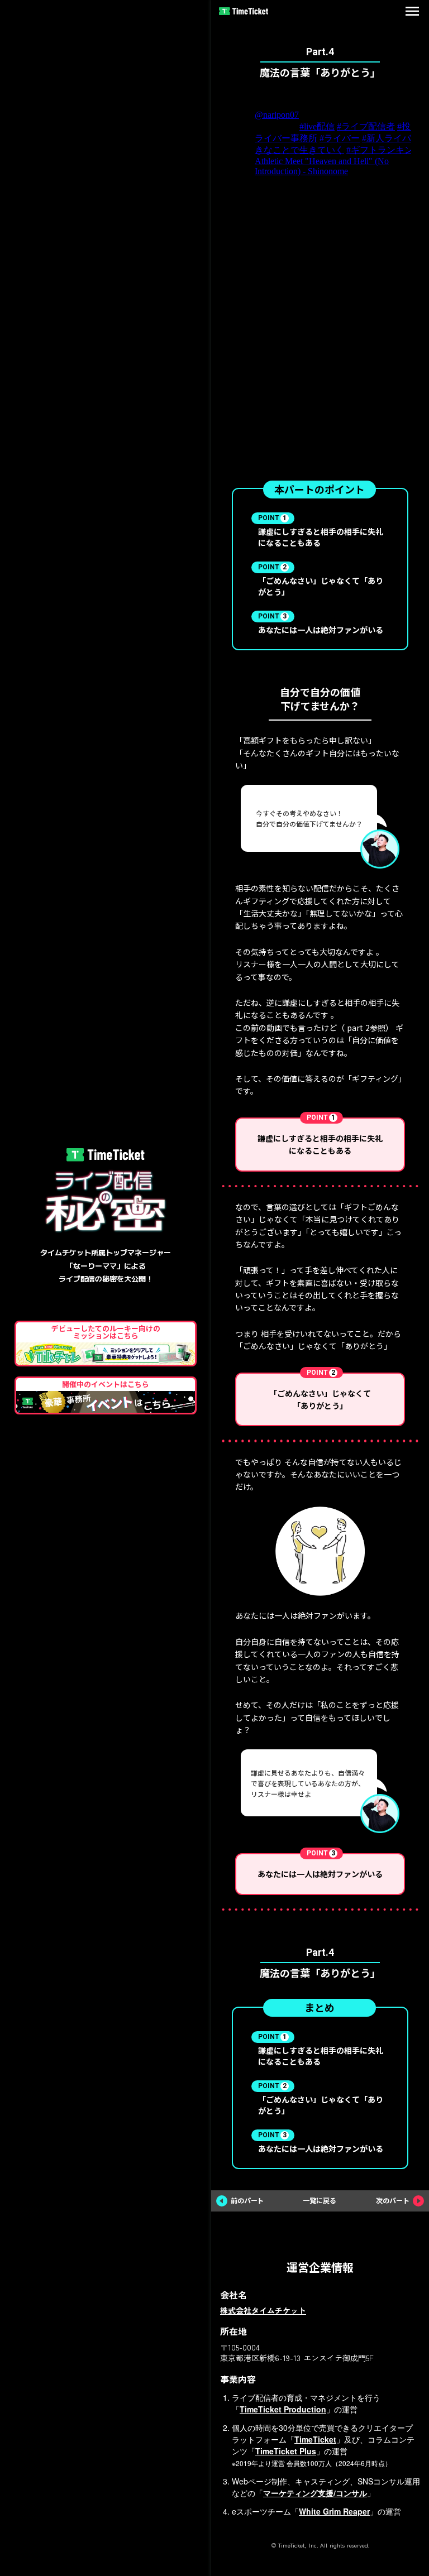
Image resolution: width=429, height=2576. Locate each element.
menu (412, 11)
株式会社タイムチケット (263, 2310)
